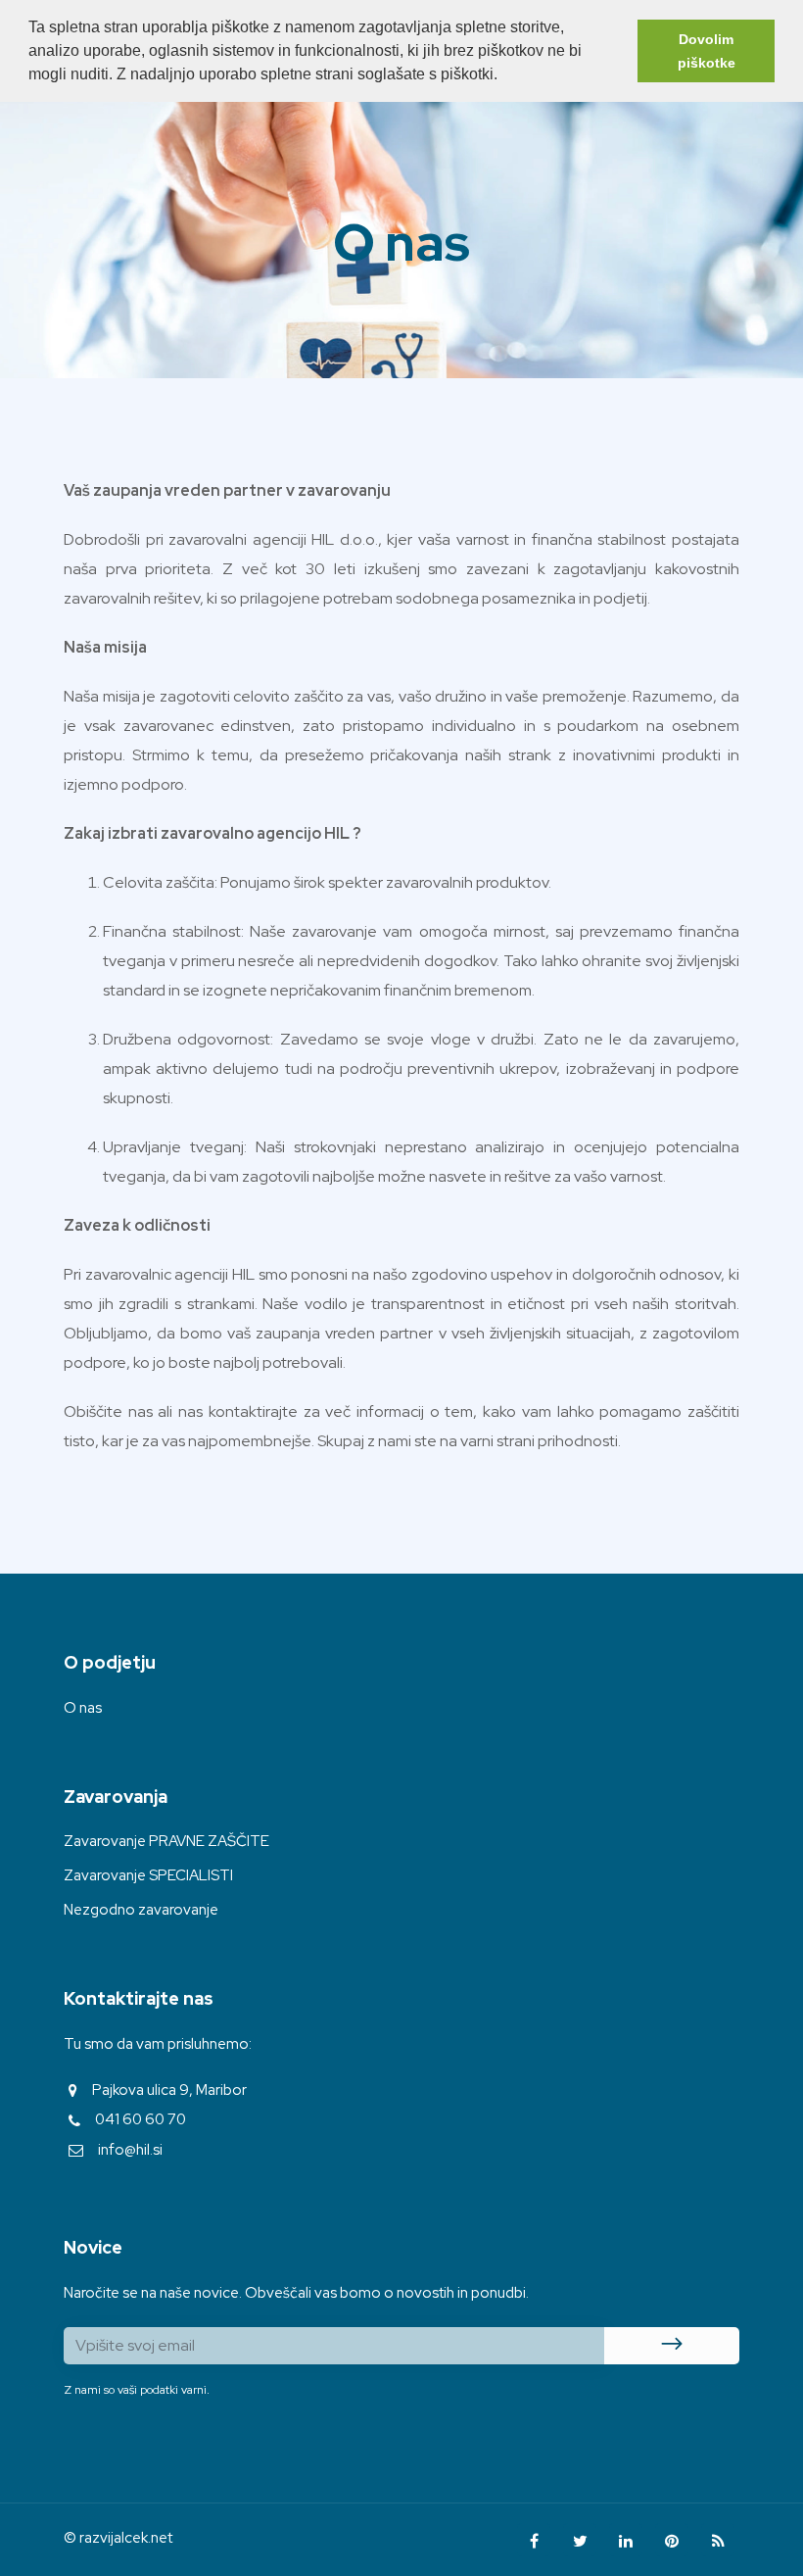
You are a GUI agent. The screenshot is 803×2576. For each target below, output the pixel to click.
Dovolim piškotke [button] (707, 51)
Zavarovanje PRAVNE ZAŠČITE (166, 1841)
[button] (504, 76)
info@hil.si (130, 2150)
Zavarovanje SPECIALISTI (148, 1875)
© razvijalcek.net (118, 2538)
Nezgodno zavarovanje (141, 1910)
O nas (83, 1708)
